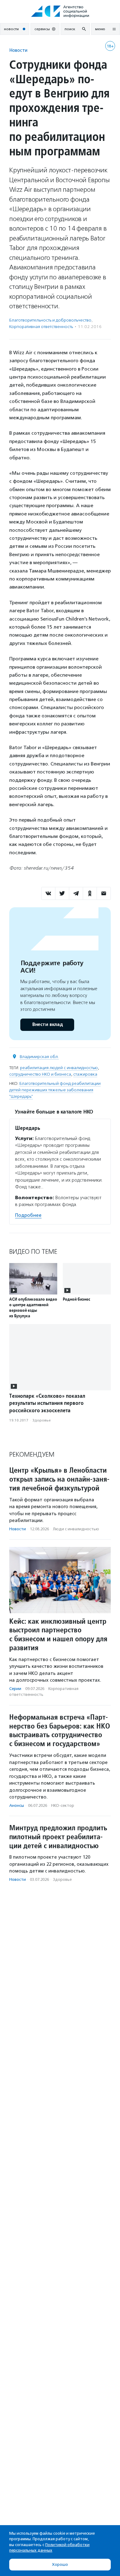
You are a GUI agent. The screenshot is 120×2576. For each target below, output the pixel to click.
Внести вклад (47, 1025)
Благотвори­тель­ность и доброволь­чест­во (50, 320)
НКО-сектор (63, 1805)
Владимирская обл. (39, 1057)
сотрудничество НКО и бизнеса (40, 1074)
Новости (18, 50)
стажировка (85, 1074)
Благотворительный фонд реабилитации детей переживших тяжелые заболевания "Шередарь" (55, 1090)
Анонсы (17, 1805)
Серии (15, 1689)
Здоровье (42, 1420)
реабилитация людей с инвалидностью (59, 1068)
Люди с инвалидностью (76, 1529)
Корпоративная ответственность (41, 327)
